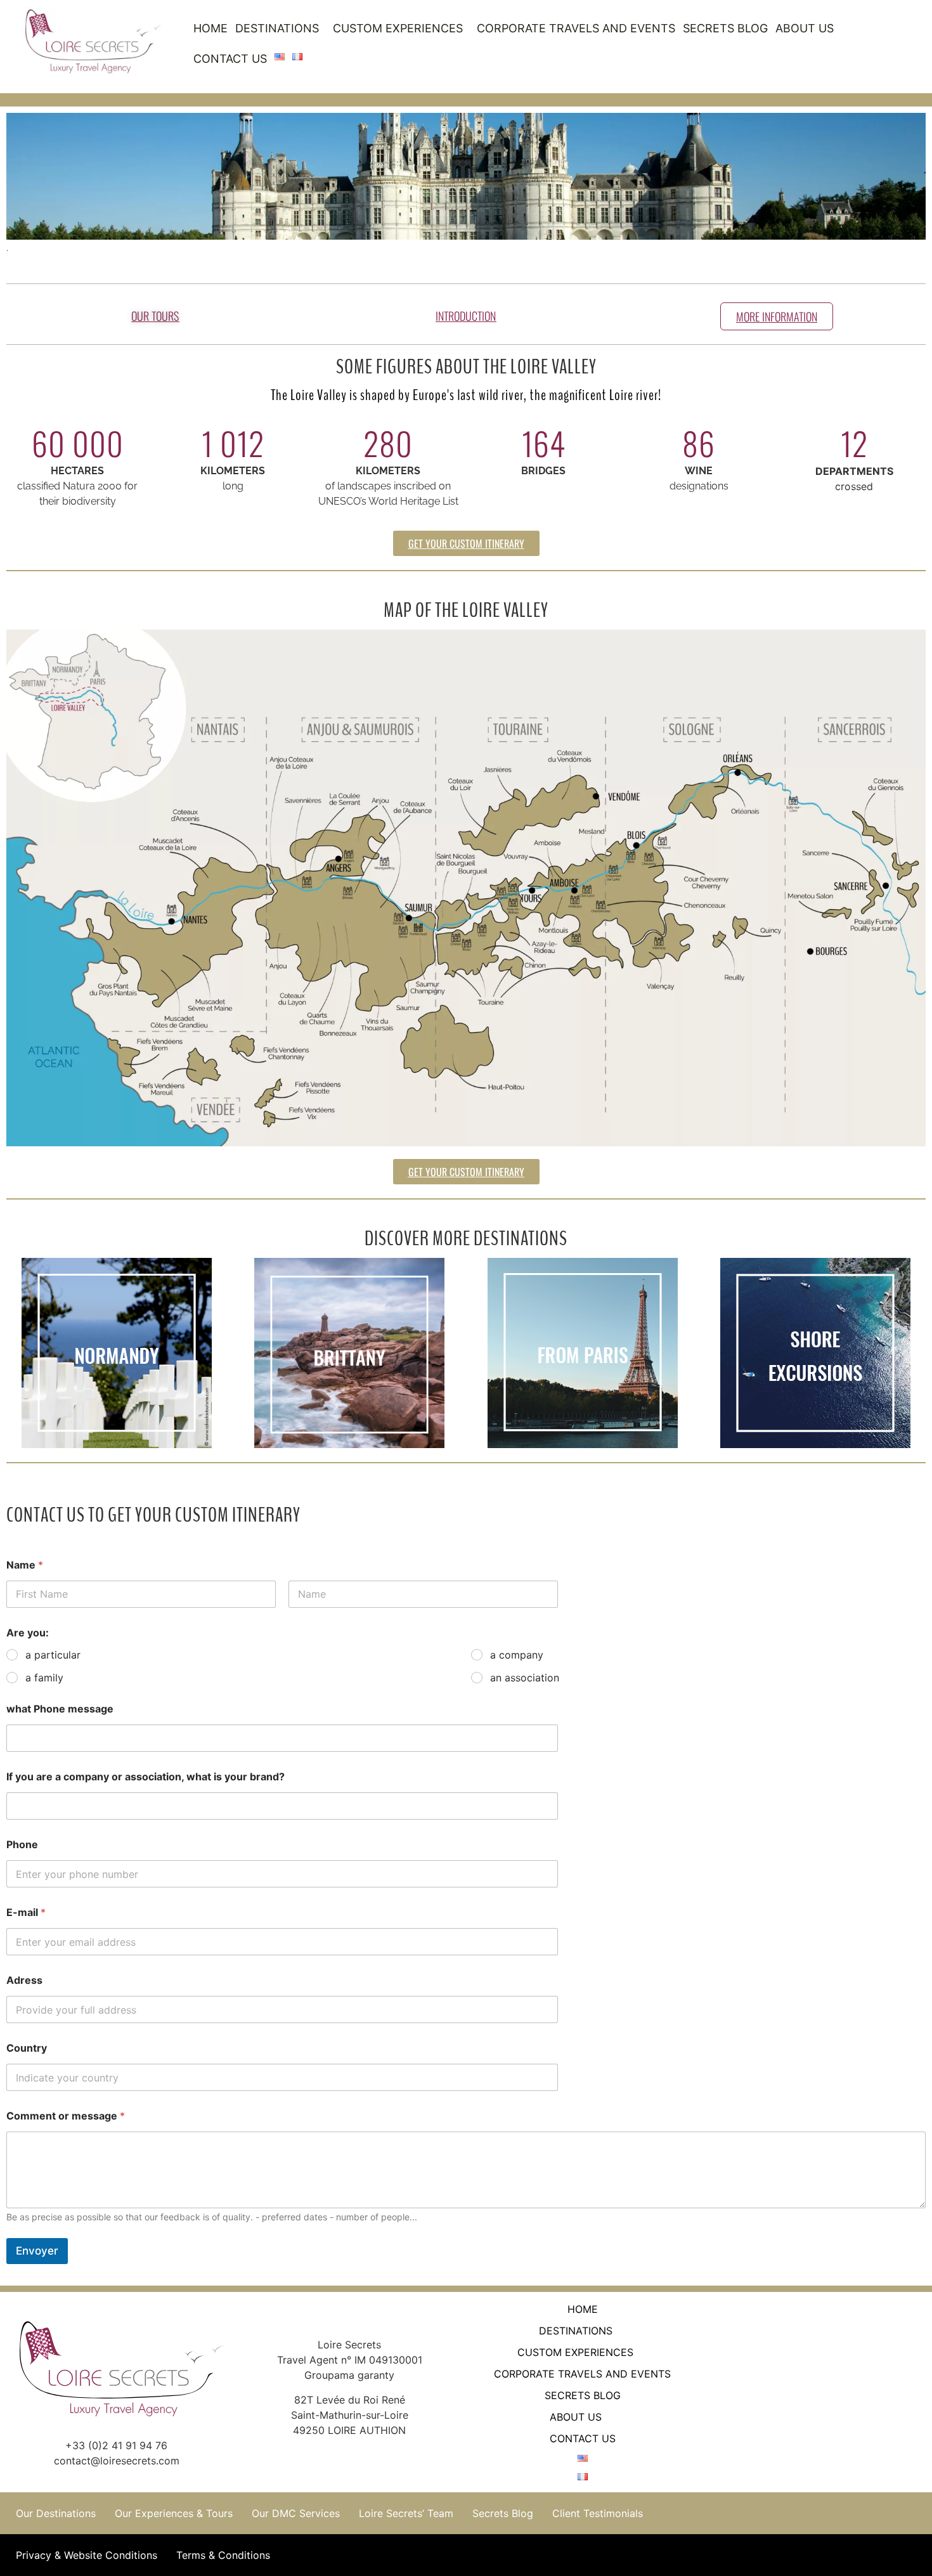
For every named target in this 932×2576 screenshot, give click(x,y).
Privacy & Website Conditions (87, 2555)
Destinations (277, 28)
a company (517, 1655)
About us (805, 28)
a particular (53, 1655)
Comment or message (66, 2116)
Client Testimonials (598, 2513)
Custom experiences (398, 28)
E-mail (26, 1913)
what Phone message (60, 1709)
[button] (280, 29)
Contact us (230, 59)
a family (44, 1678)
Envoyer (37, 2251)
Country (27, 2048)
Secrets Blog (725, 28)
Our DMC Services (296, 2513)
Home (210, 28)
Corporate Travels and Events (576, 28)
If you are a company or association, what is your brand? (146, 1777)
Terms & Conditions (223, 2555)
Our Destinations (56, 2513)
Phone (22, 1845)
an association (525, 1678)
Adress (24, 1980)
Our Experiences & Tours (174, 2513)
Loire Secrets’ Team (406, 2513)
